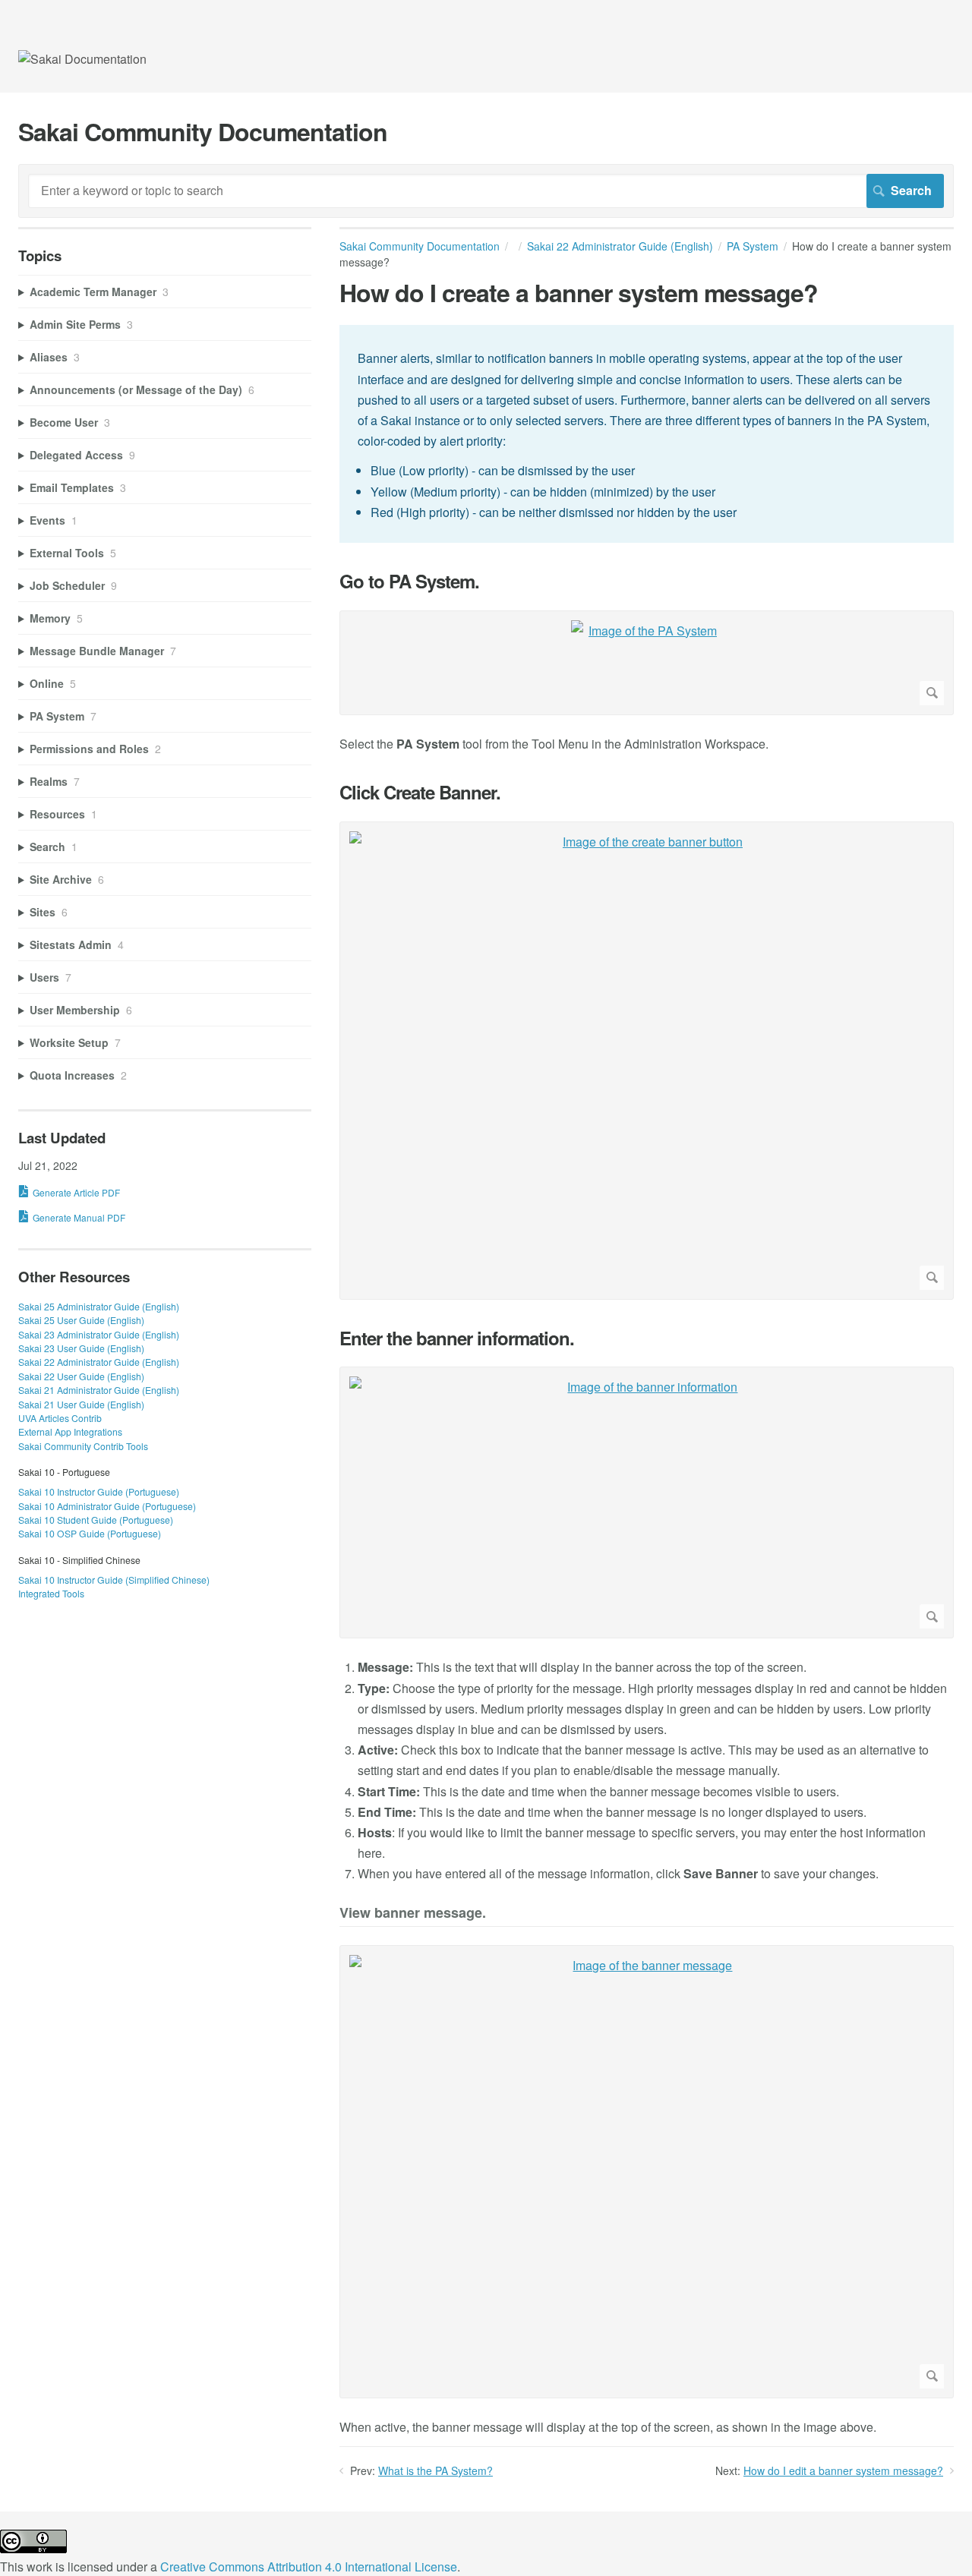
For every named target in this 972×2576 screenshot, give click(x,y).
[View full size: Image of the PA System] (647, 663)
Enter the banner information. (457, 1338)
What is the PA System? (436, 2470)
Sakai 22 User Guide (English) (81, 1376)
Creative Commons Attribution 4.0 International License (309, 2567)
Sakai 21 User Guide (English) (81, 1404)
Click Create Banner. (420, 792)
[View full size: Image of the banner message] (647, 2172)
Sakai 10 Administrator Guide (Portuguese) (107, 1506)
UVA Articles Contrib (60, 1418)
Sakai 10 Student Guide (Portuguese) (96, 1520)
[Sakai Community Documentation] (82, 59)
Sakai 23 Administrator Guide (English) (99, 1334)
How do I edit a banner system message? (843, 2470)
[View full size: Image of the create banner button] (647, 1061)
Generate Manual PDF (79, 1217)
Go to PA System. (409, 581)
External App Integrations (70, 1431)
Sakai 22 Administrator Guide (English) (620, 246)
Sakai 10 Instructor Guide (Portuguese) (99, 1491)
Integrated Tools (51, 1593)
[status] (647, 434)
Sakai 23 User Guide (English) (81, 1348)
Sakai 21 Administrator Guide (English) (99, 1390)
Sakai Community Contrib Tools (83, 1446)
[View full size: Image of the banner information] (647, 1502)
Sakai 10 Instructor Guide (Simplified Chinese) (114, 1580)
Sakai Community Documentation (420, 246)
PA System (753, 246)
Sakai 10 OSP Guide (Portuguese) (90, 1533)
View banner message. (413, 1914)
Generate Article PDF (76, 1192)
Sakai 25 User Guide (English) (81, 1320)
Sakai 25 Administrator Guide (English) (99, 1306)
